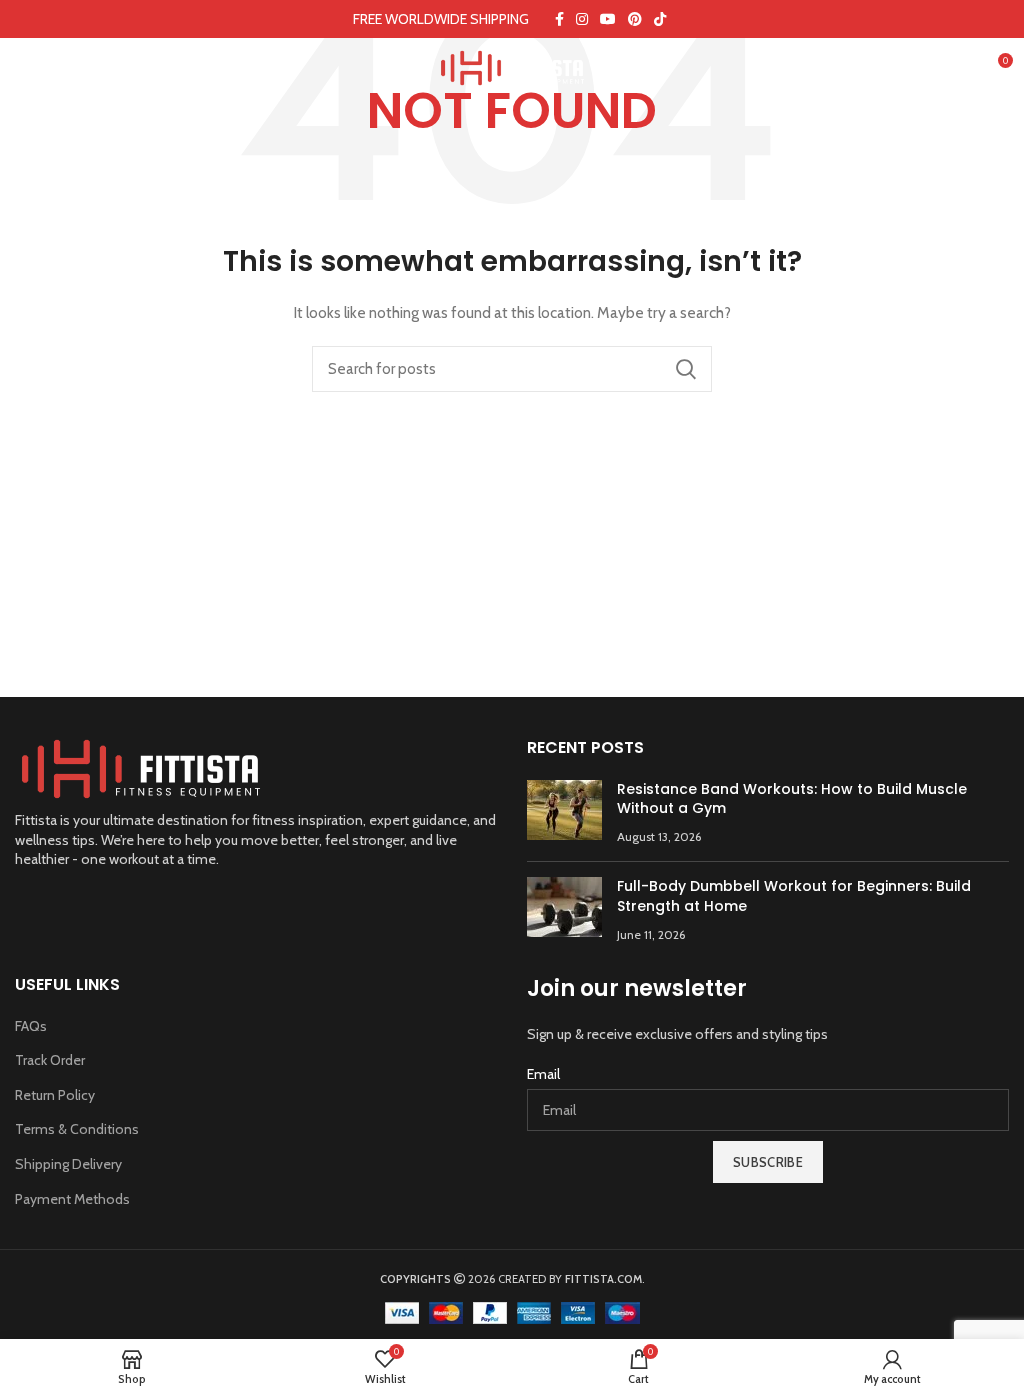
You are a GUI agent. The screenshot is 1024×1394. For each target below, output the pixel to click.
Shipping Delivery (68, 1164)
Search (685, 369)
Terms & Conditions (77, 1129)
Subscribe (768, 1162)
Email (543, 1074)
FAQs (31, 1026)
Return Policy (55, 1095)
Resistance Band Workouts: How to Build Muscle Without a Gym (792, 799)
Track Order (50, 1060)
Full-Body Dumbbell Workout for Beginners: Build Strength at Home (794, 896)
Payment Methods (72, 1199)
